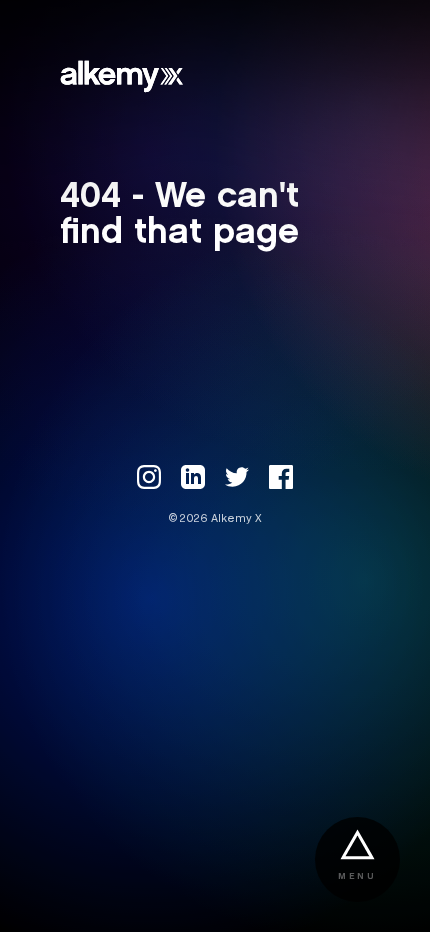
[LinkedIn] (193, 477)
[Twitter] (237, 477)
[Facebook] (281, 477)
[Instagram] (149, 477)
